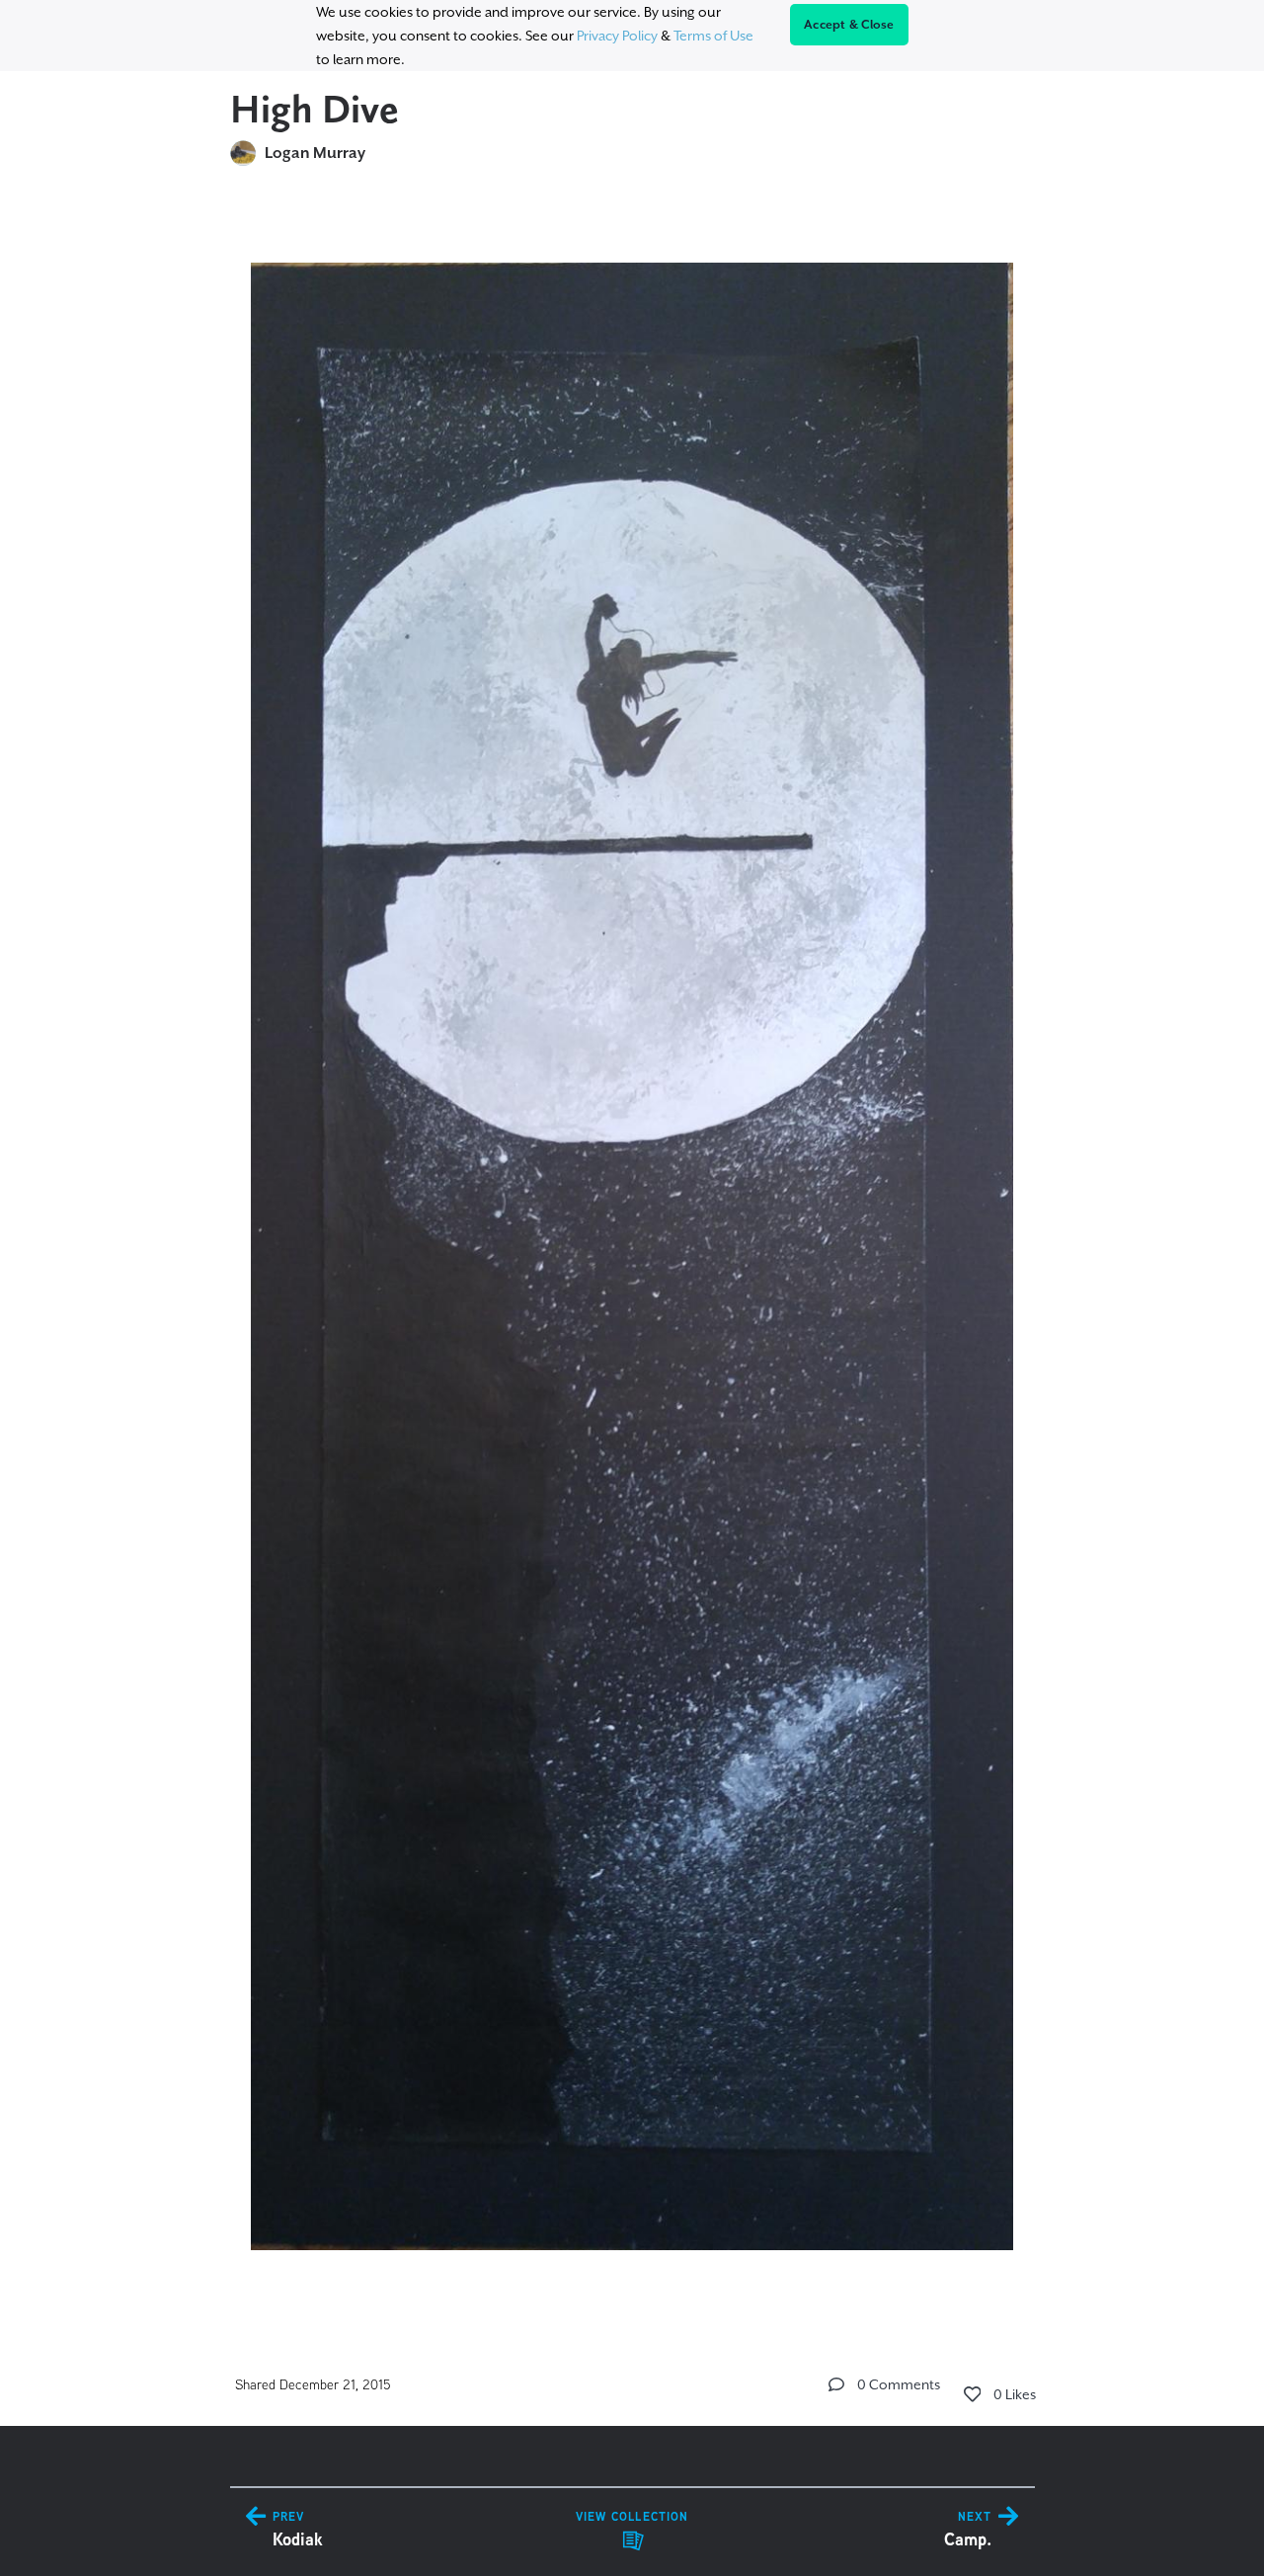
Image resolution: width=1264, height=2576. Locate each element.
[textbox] (632, 1248)
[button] (836, 2384)
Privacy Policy (617, 36)
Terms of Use (713, 36)
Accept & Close (849, 25)
